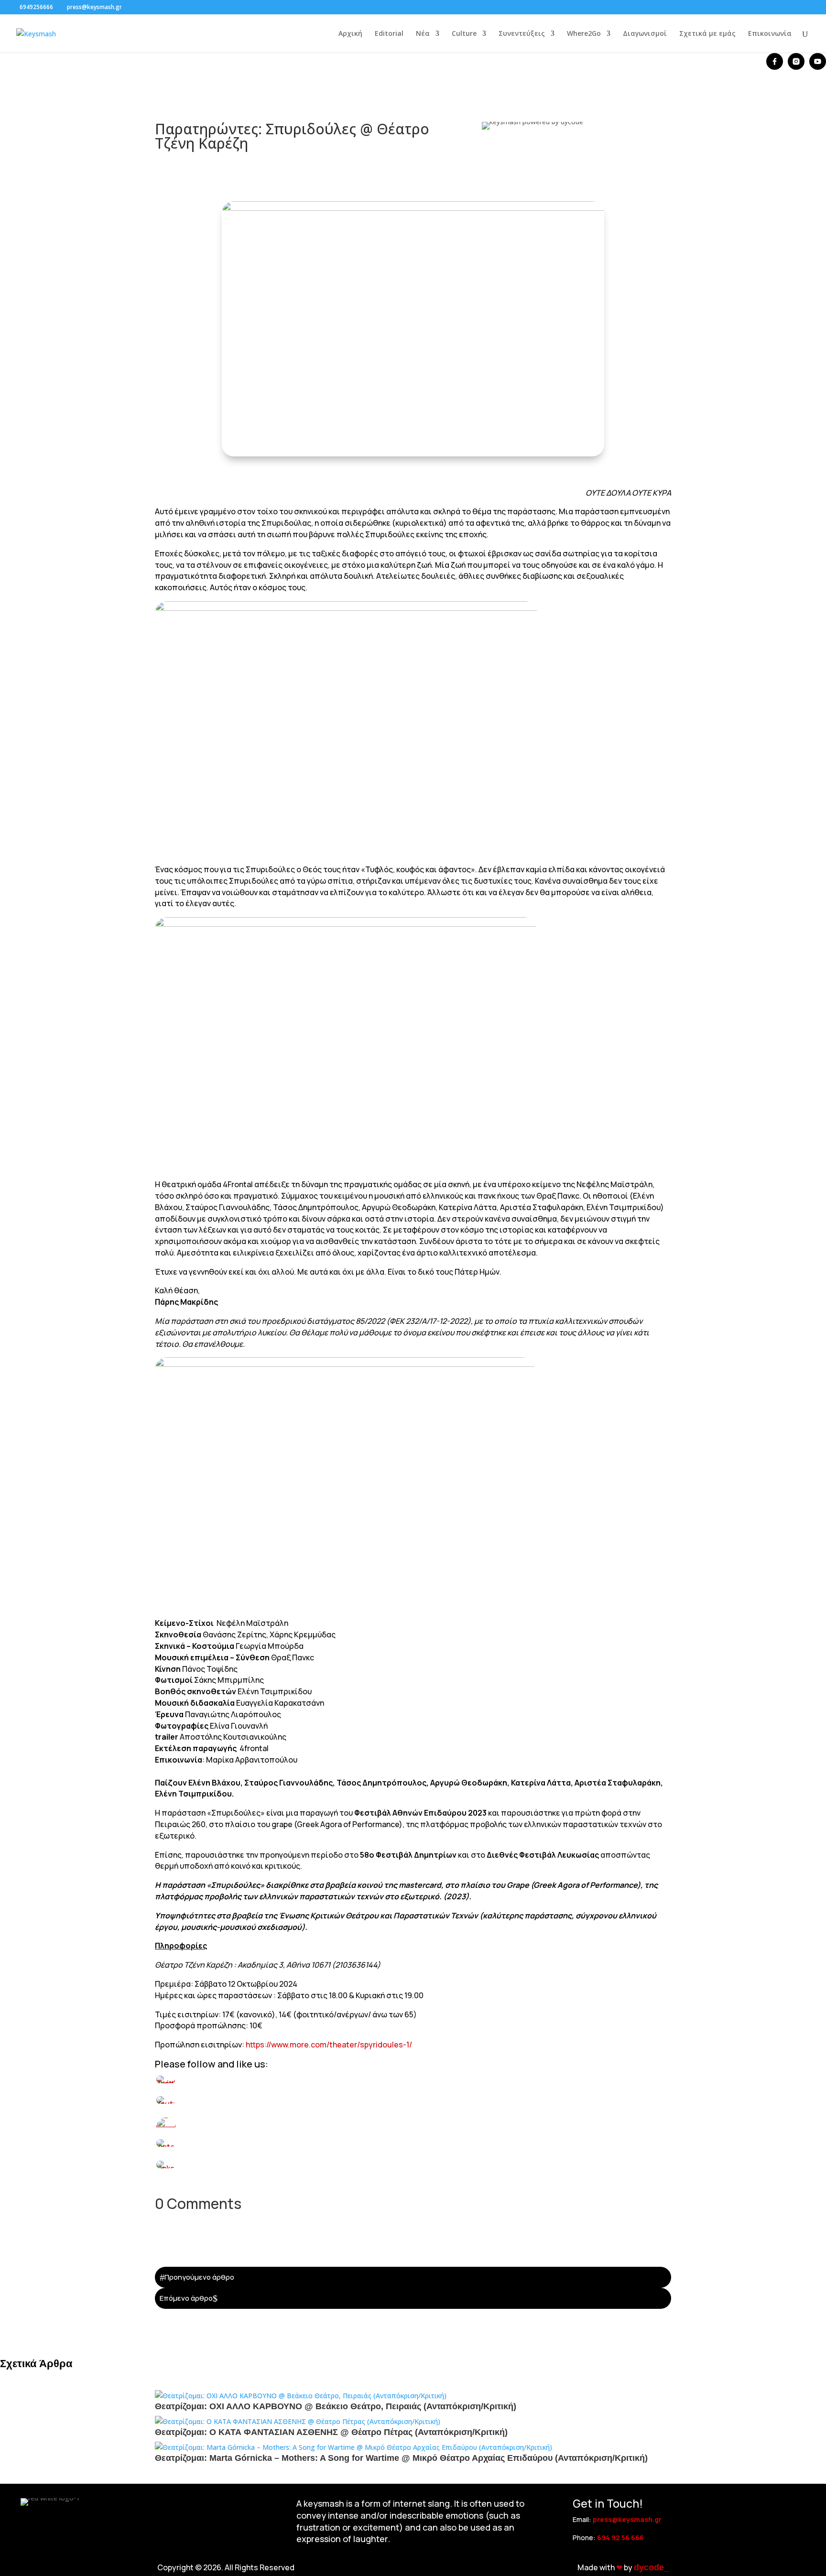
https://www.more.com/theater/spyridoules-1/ (329, 2045)
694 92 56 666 (620, 2538)
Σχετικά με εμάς (707, 34)
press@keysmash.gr (627, 2519)
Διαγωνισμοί (645, 34)
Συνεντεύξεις (522, 34)
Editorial (389, 34)
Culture (464, 34)
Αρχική (350, 34)
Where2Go (584, 34)
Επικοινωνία (770, 34)
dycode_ (651, 2567)
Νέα (423, 34)
